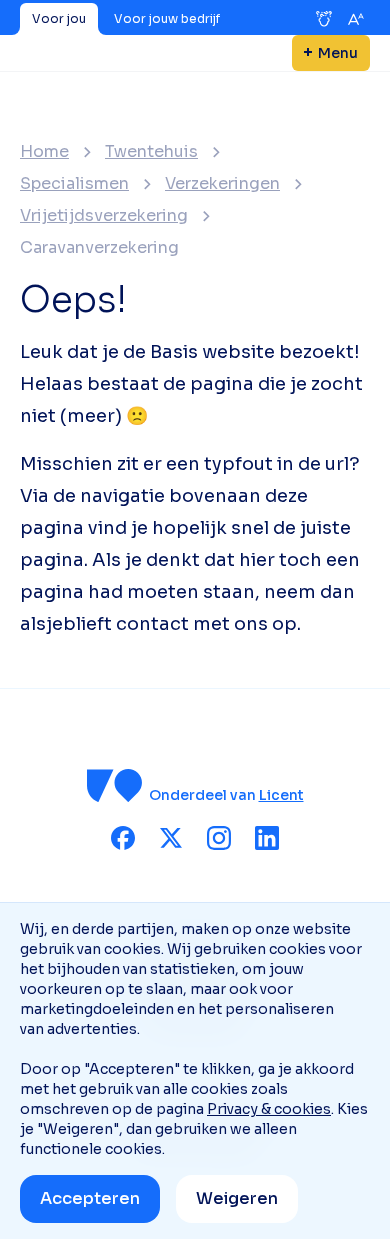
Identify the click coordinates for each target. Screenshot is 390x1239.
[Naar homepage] (115, 785)
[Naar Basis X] (171, 838)
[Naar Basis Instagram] (219, 838)
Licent (281, 795)
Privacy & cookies (269, 1109)
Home (44, 152)
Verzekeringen (222, 184)
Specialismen (74, 184)
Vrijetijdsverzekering (104, 216)
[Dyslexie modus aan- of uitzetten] (324, 19)
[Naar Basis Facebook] (123, 838)
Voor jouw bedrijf (167, 18)
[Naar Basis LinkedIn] (267, 838)
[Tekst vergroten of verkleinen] (356, 19)
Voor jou (59, 18)
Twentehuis (151, 152)
